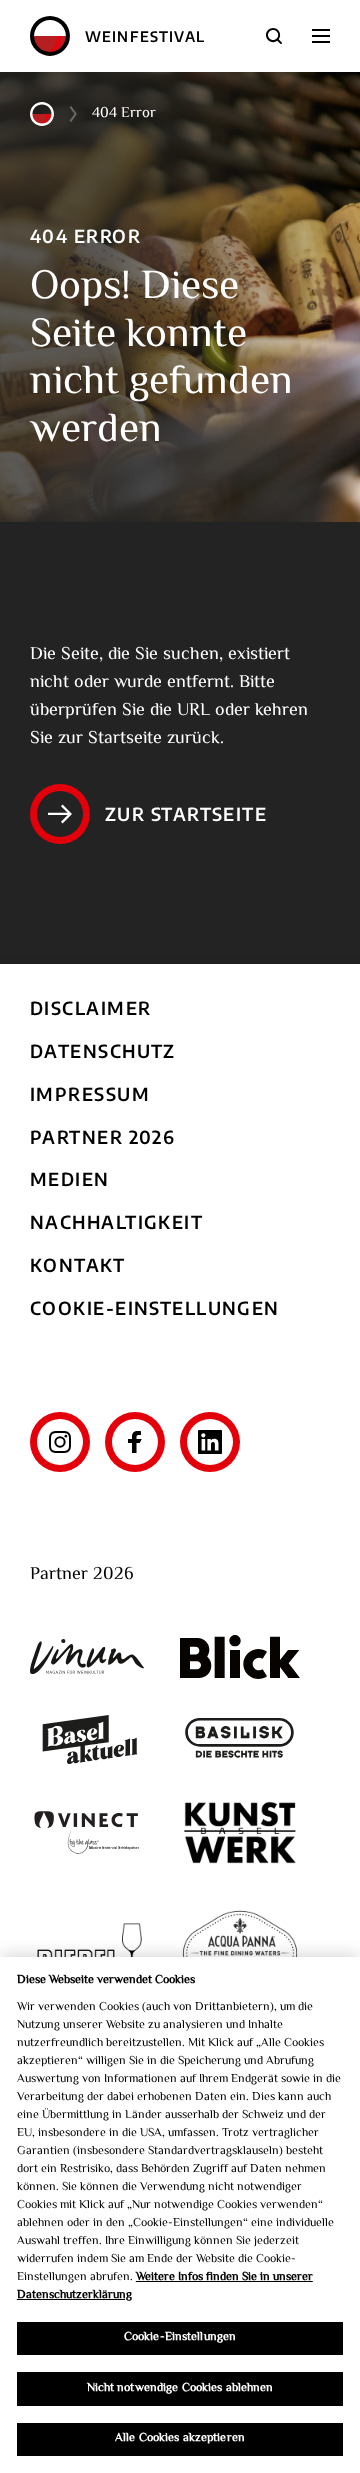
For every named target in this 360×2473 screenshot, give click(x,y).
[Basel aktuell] (90, 1739)
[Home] (50, 36)
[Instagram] (60, 1442)
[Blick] (240, 1657)
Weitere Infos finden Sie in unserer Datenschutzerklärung (165, 2286)
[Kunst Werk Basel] (240, 1832)
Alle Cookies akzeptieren (180, 2438)
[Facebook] (135, 1442)
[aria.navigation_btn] (321, 36)
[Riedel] (90, 1955)
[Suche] (274, 36)
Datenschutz (103, 1050)
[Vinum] (90, 1656)
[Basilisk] (240, 1739)
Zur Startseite (186, 813)
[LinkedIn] (210, 1442)
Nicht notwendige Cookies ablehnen (180, 2388)
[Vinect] (90, 1832)
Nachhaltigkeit (116, 1221)
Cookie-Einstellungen (155, 1307)
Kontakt (77, 1264)
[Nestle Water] (240, 1955)
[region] (180, 2215)
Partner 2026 (102, 1136)
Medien (70, 1178)
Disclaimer (90, 1007)
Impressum (90, 1093)
